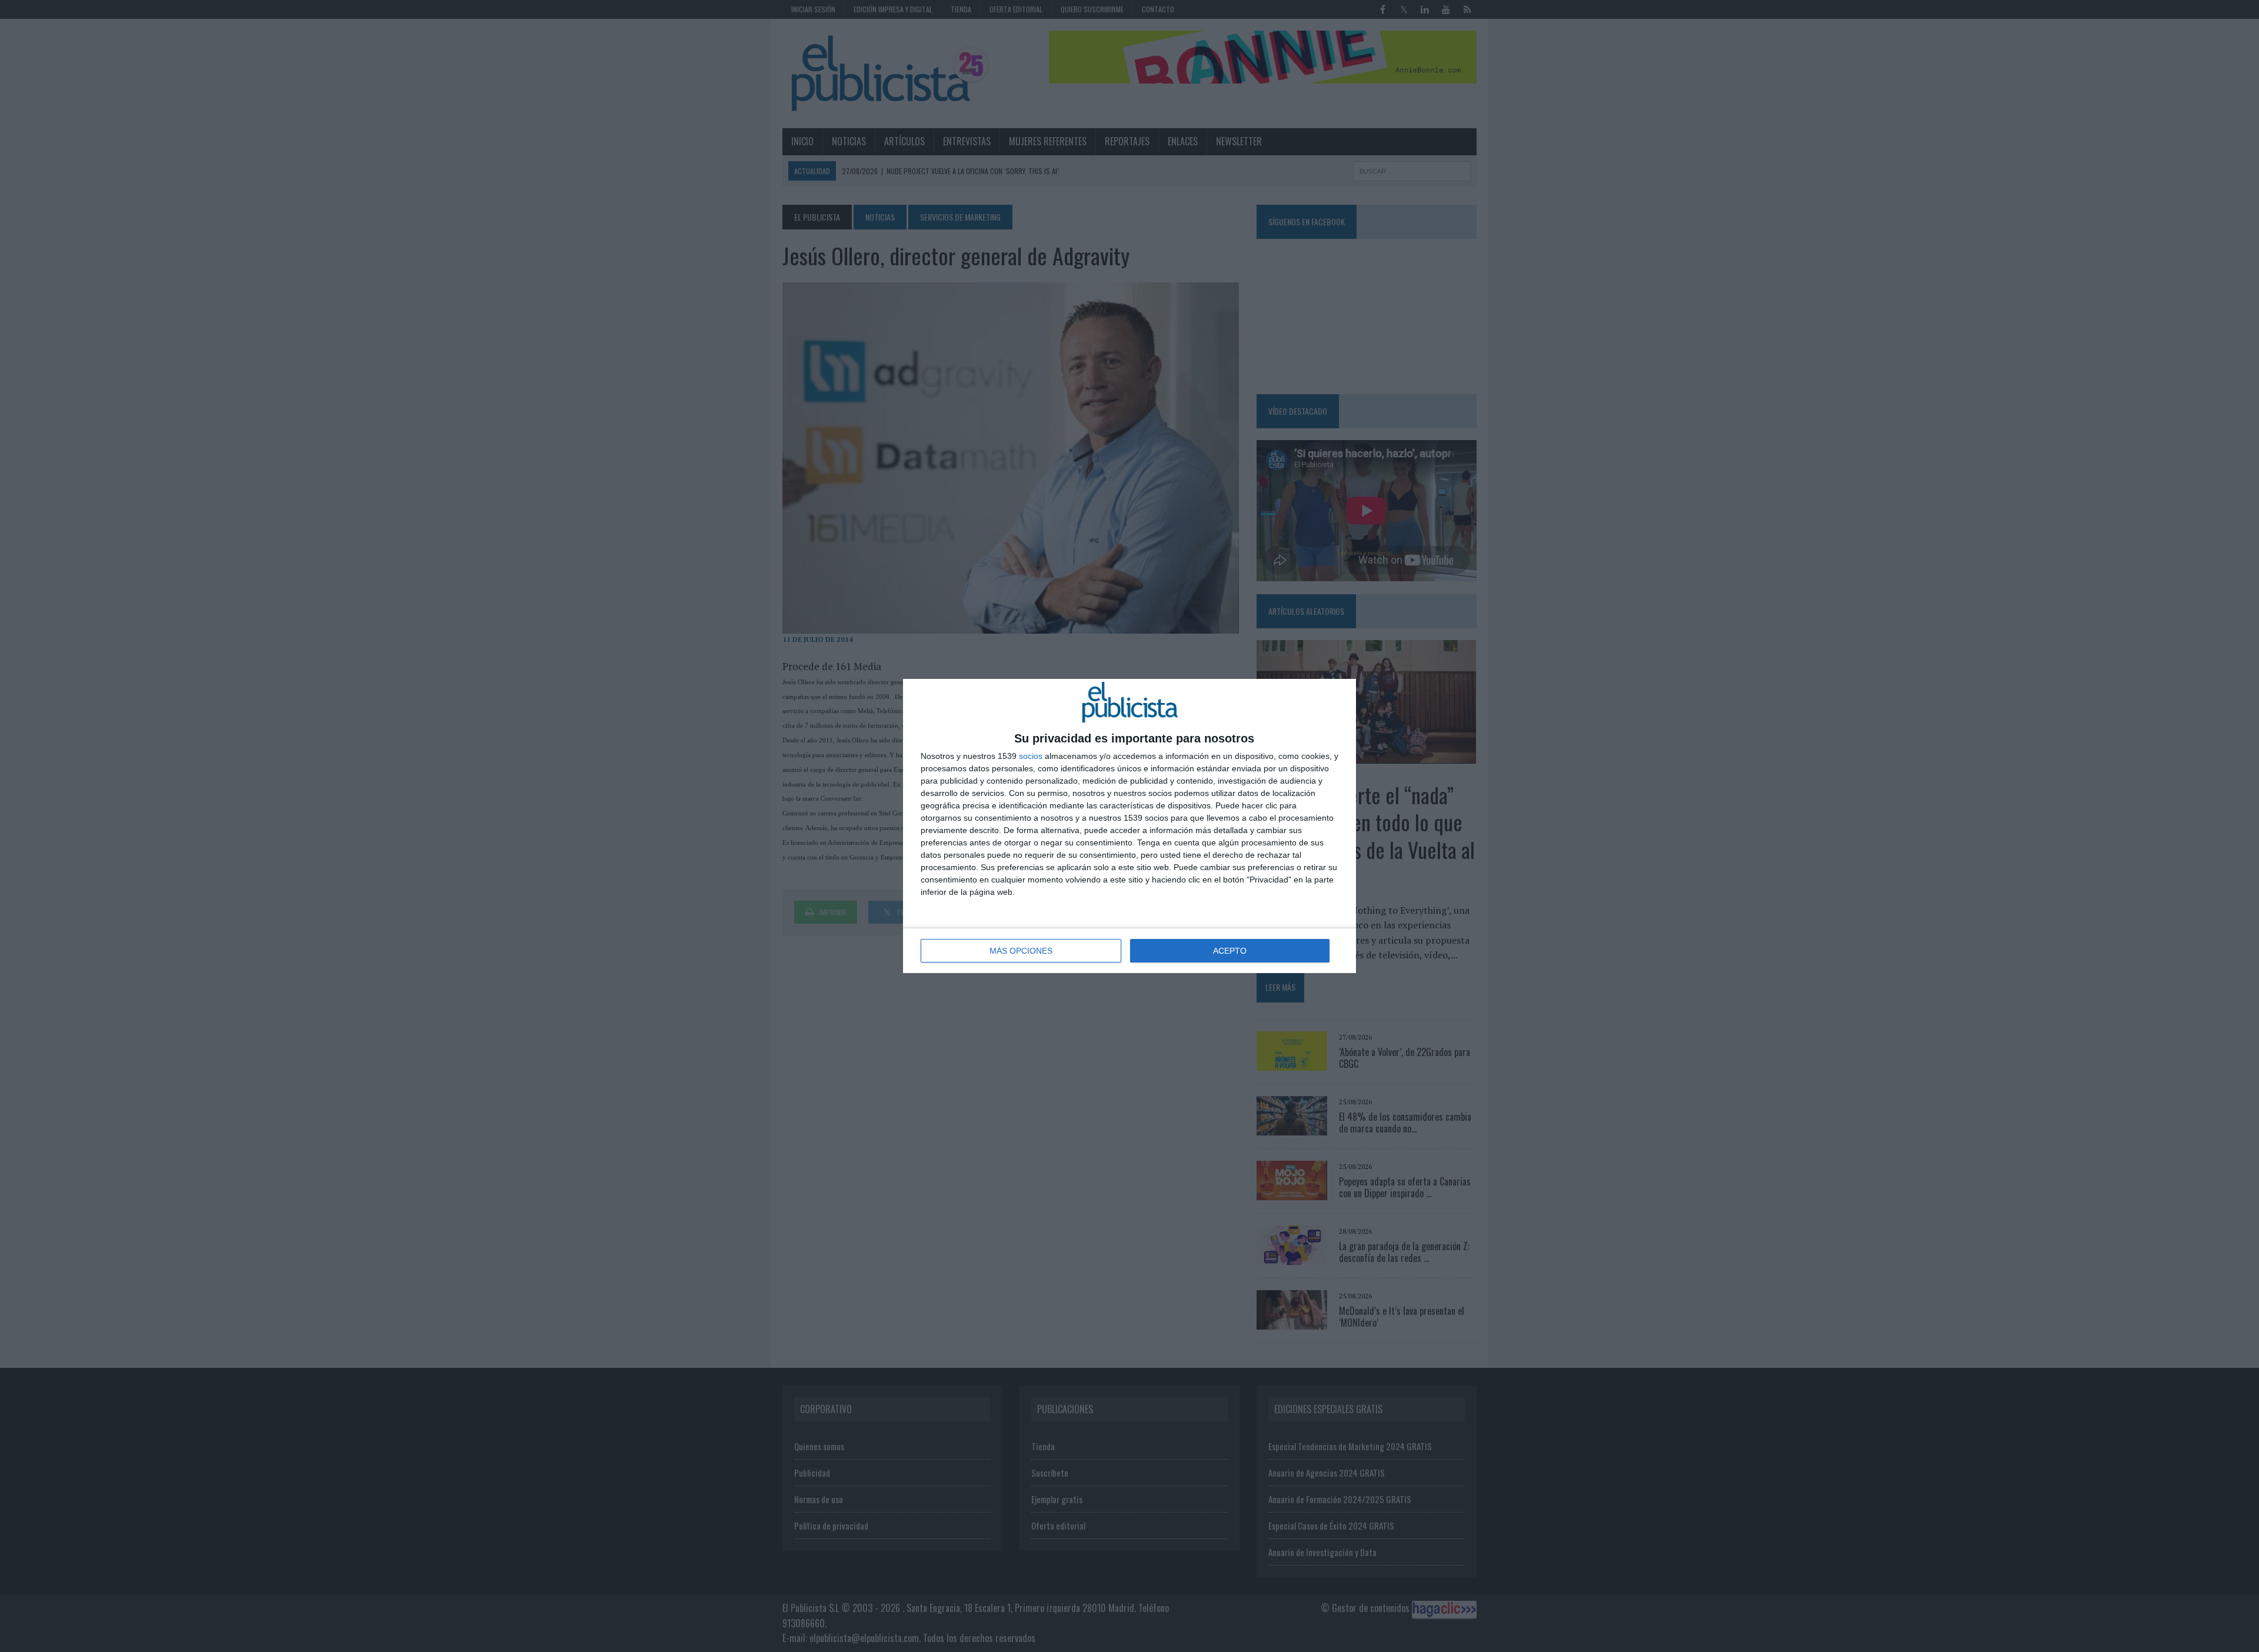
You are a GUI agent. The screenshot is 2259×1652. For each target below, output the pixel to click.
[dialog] (1129, 826)
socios (1031, 756)
